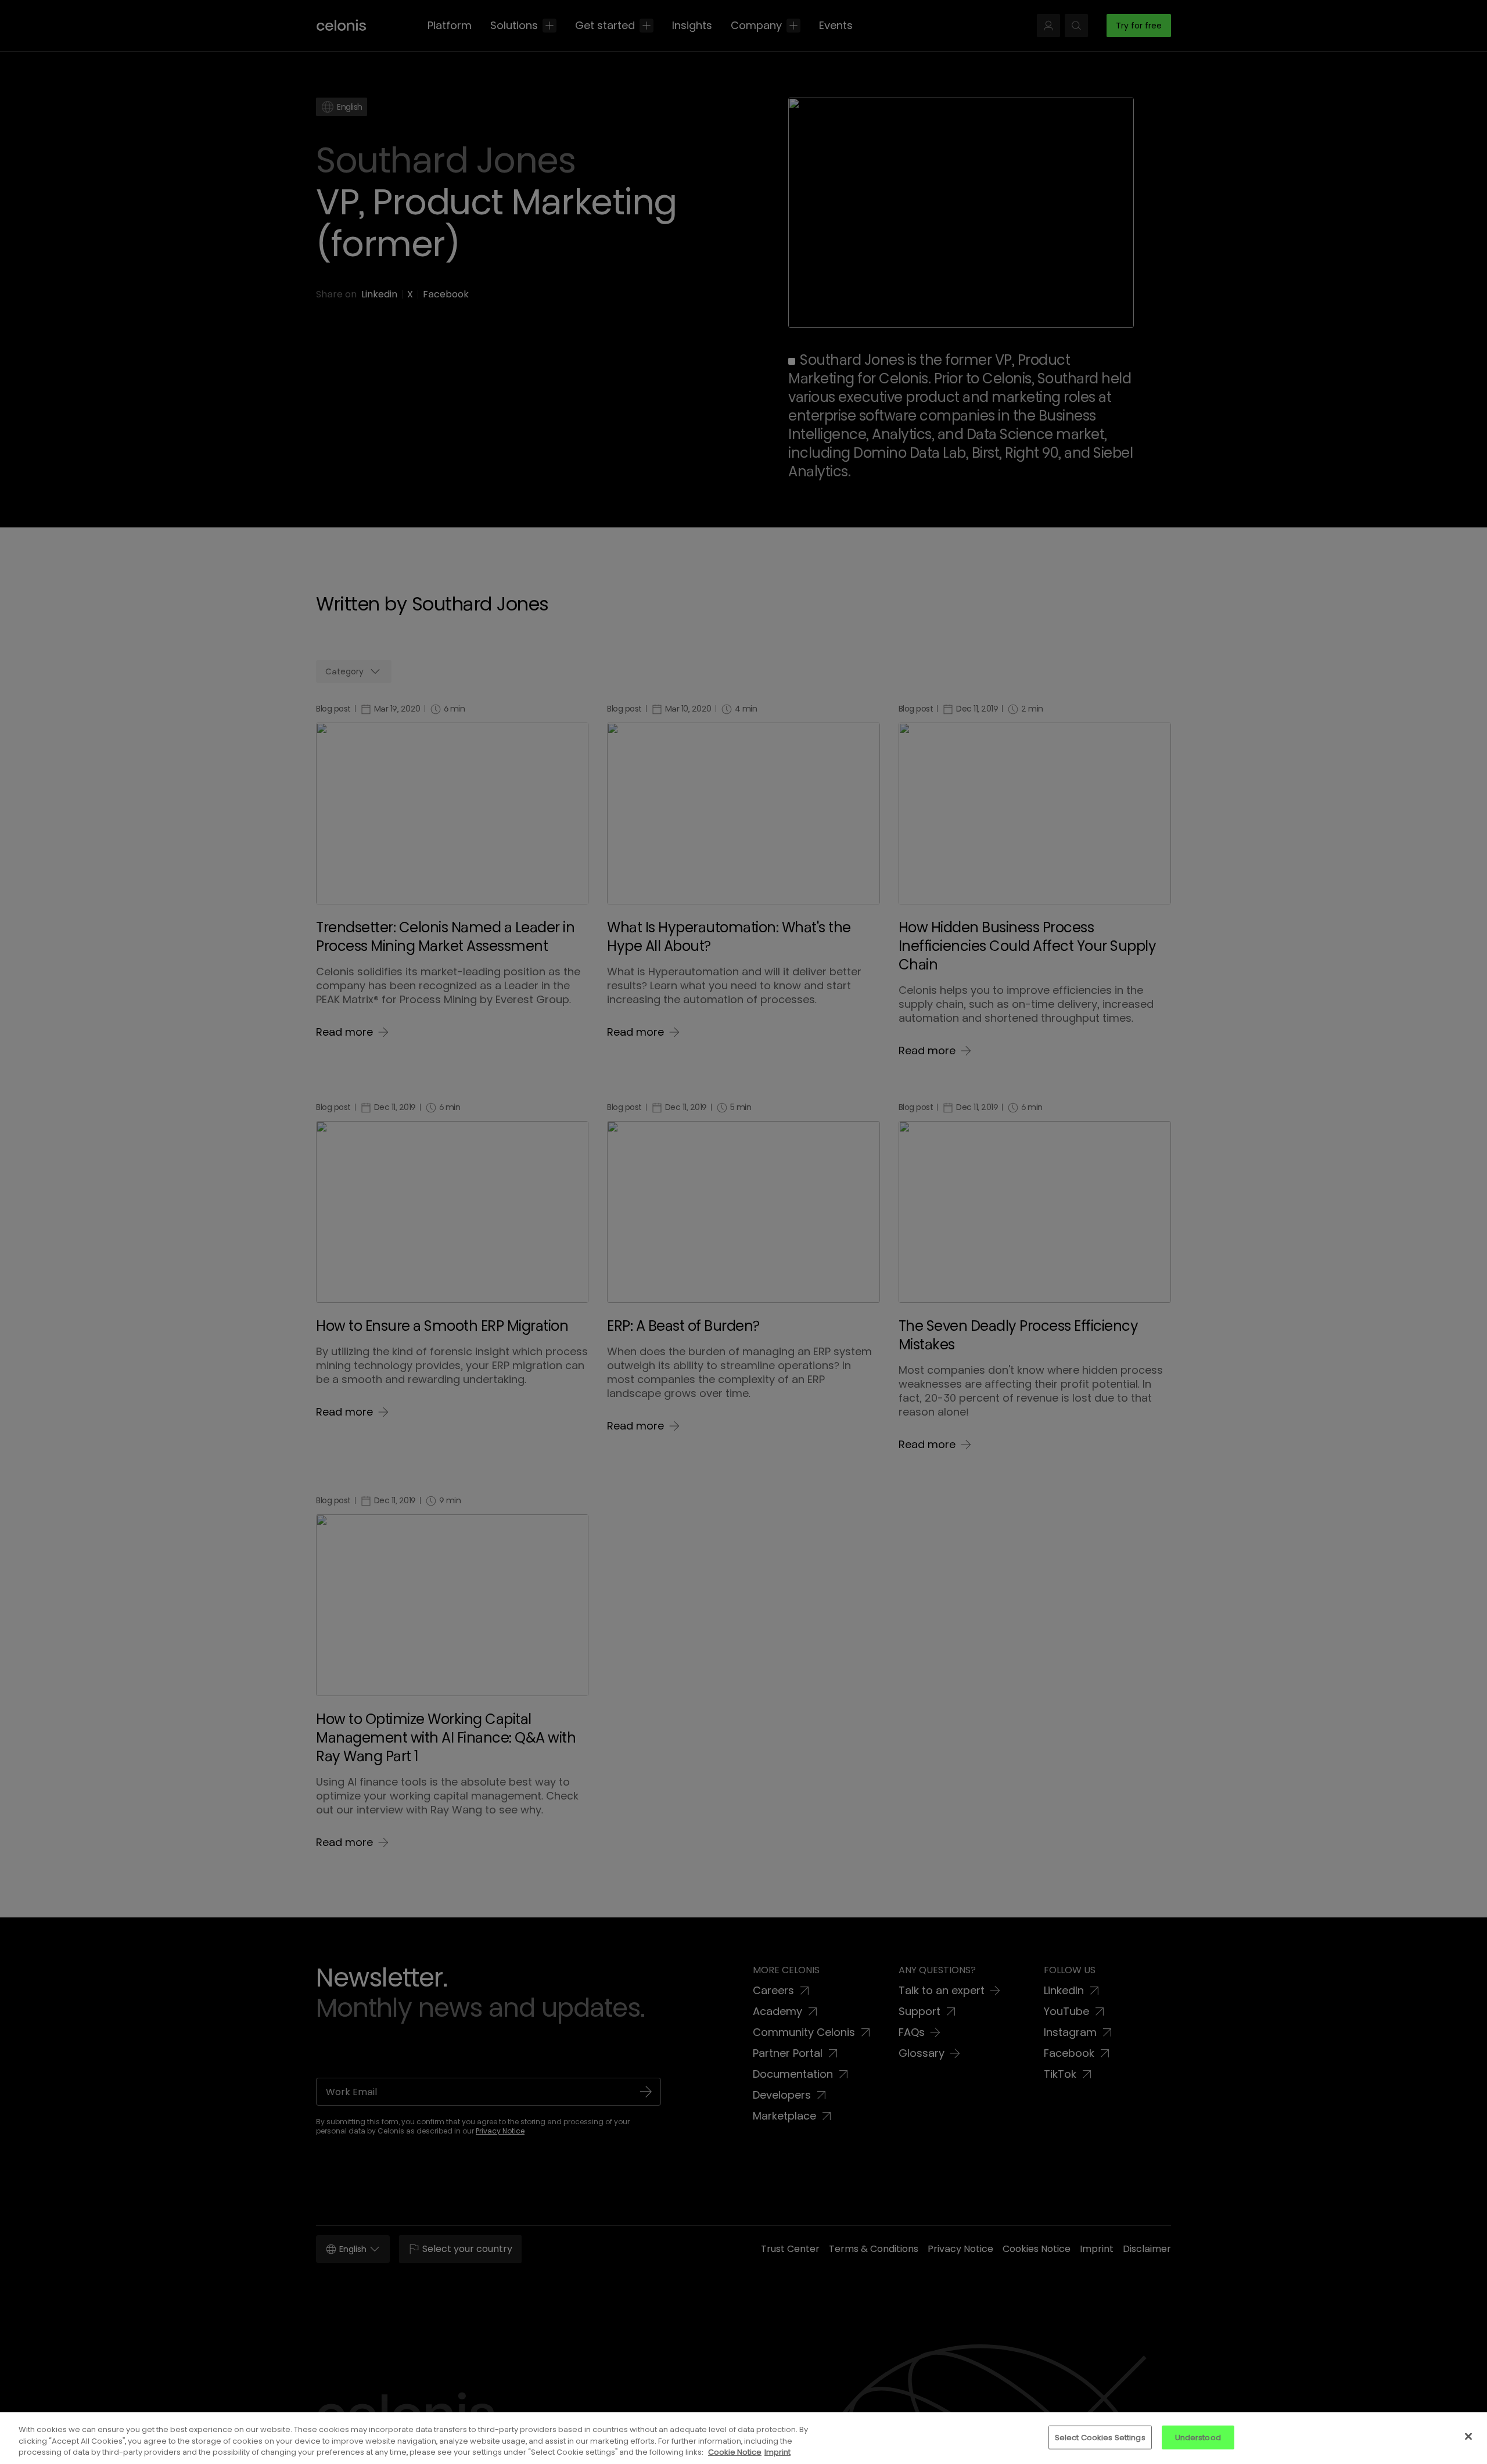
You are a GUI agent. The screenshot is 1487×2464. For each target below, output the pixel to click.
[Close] (1468, 2436)
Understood (1198, 2437)
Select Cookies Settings (1100, 2437)
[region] (743, 2438)
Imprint (777, 2452)
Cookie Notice (735, 2452)
